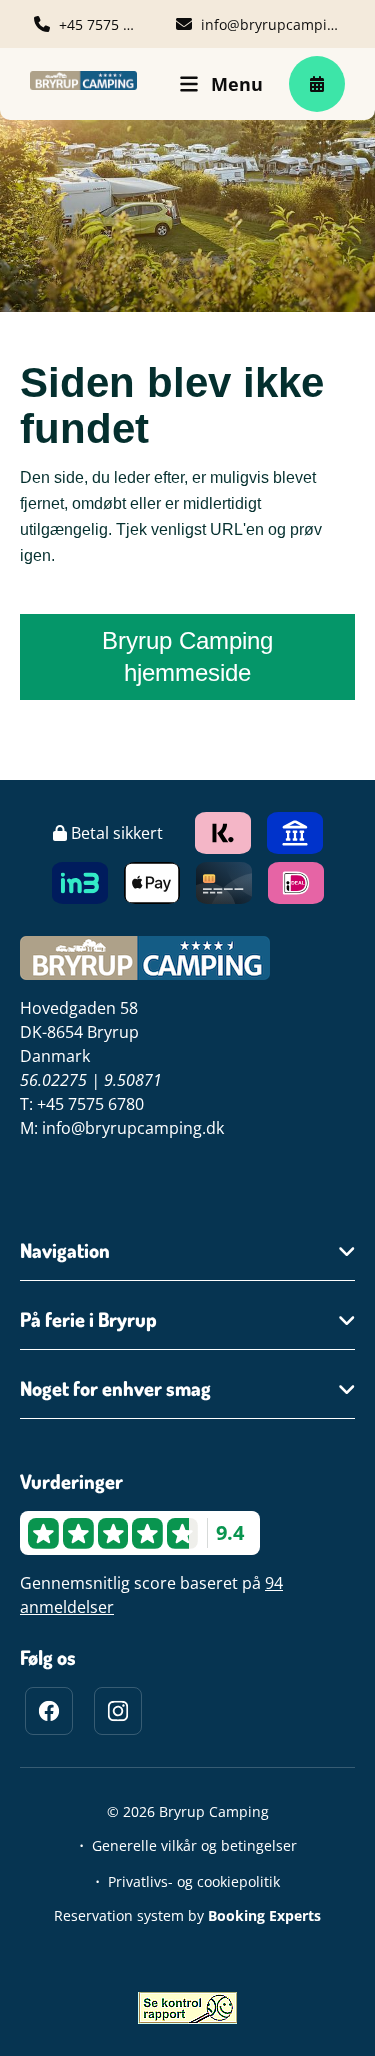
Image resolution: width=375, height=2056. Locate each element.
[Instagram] (118, 1711)
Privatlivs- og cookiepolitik (194, 1881)
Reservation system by (187, 1915)
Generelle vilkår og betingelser (194, 1845)
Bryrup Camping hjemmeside (187, 656)
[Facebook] (49, 1711)
